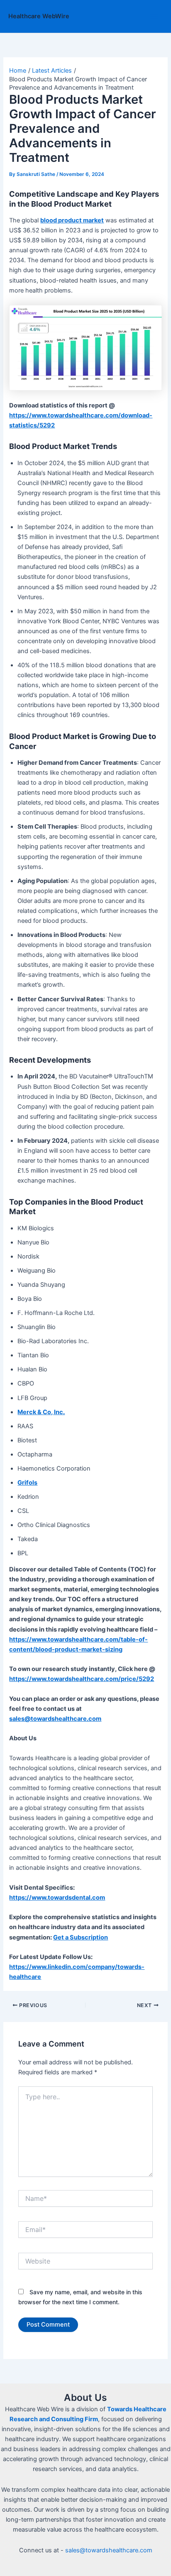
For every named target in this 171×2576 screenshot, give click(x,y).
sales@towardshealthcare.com (109, 2550)
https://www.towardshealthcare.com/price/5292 (82, 1679)
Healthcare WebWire (39, 16)
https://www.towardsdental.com (57, 1898)
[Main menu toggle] (154, 17)
